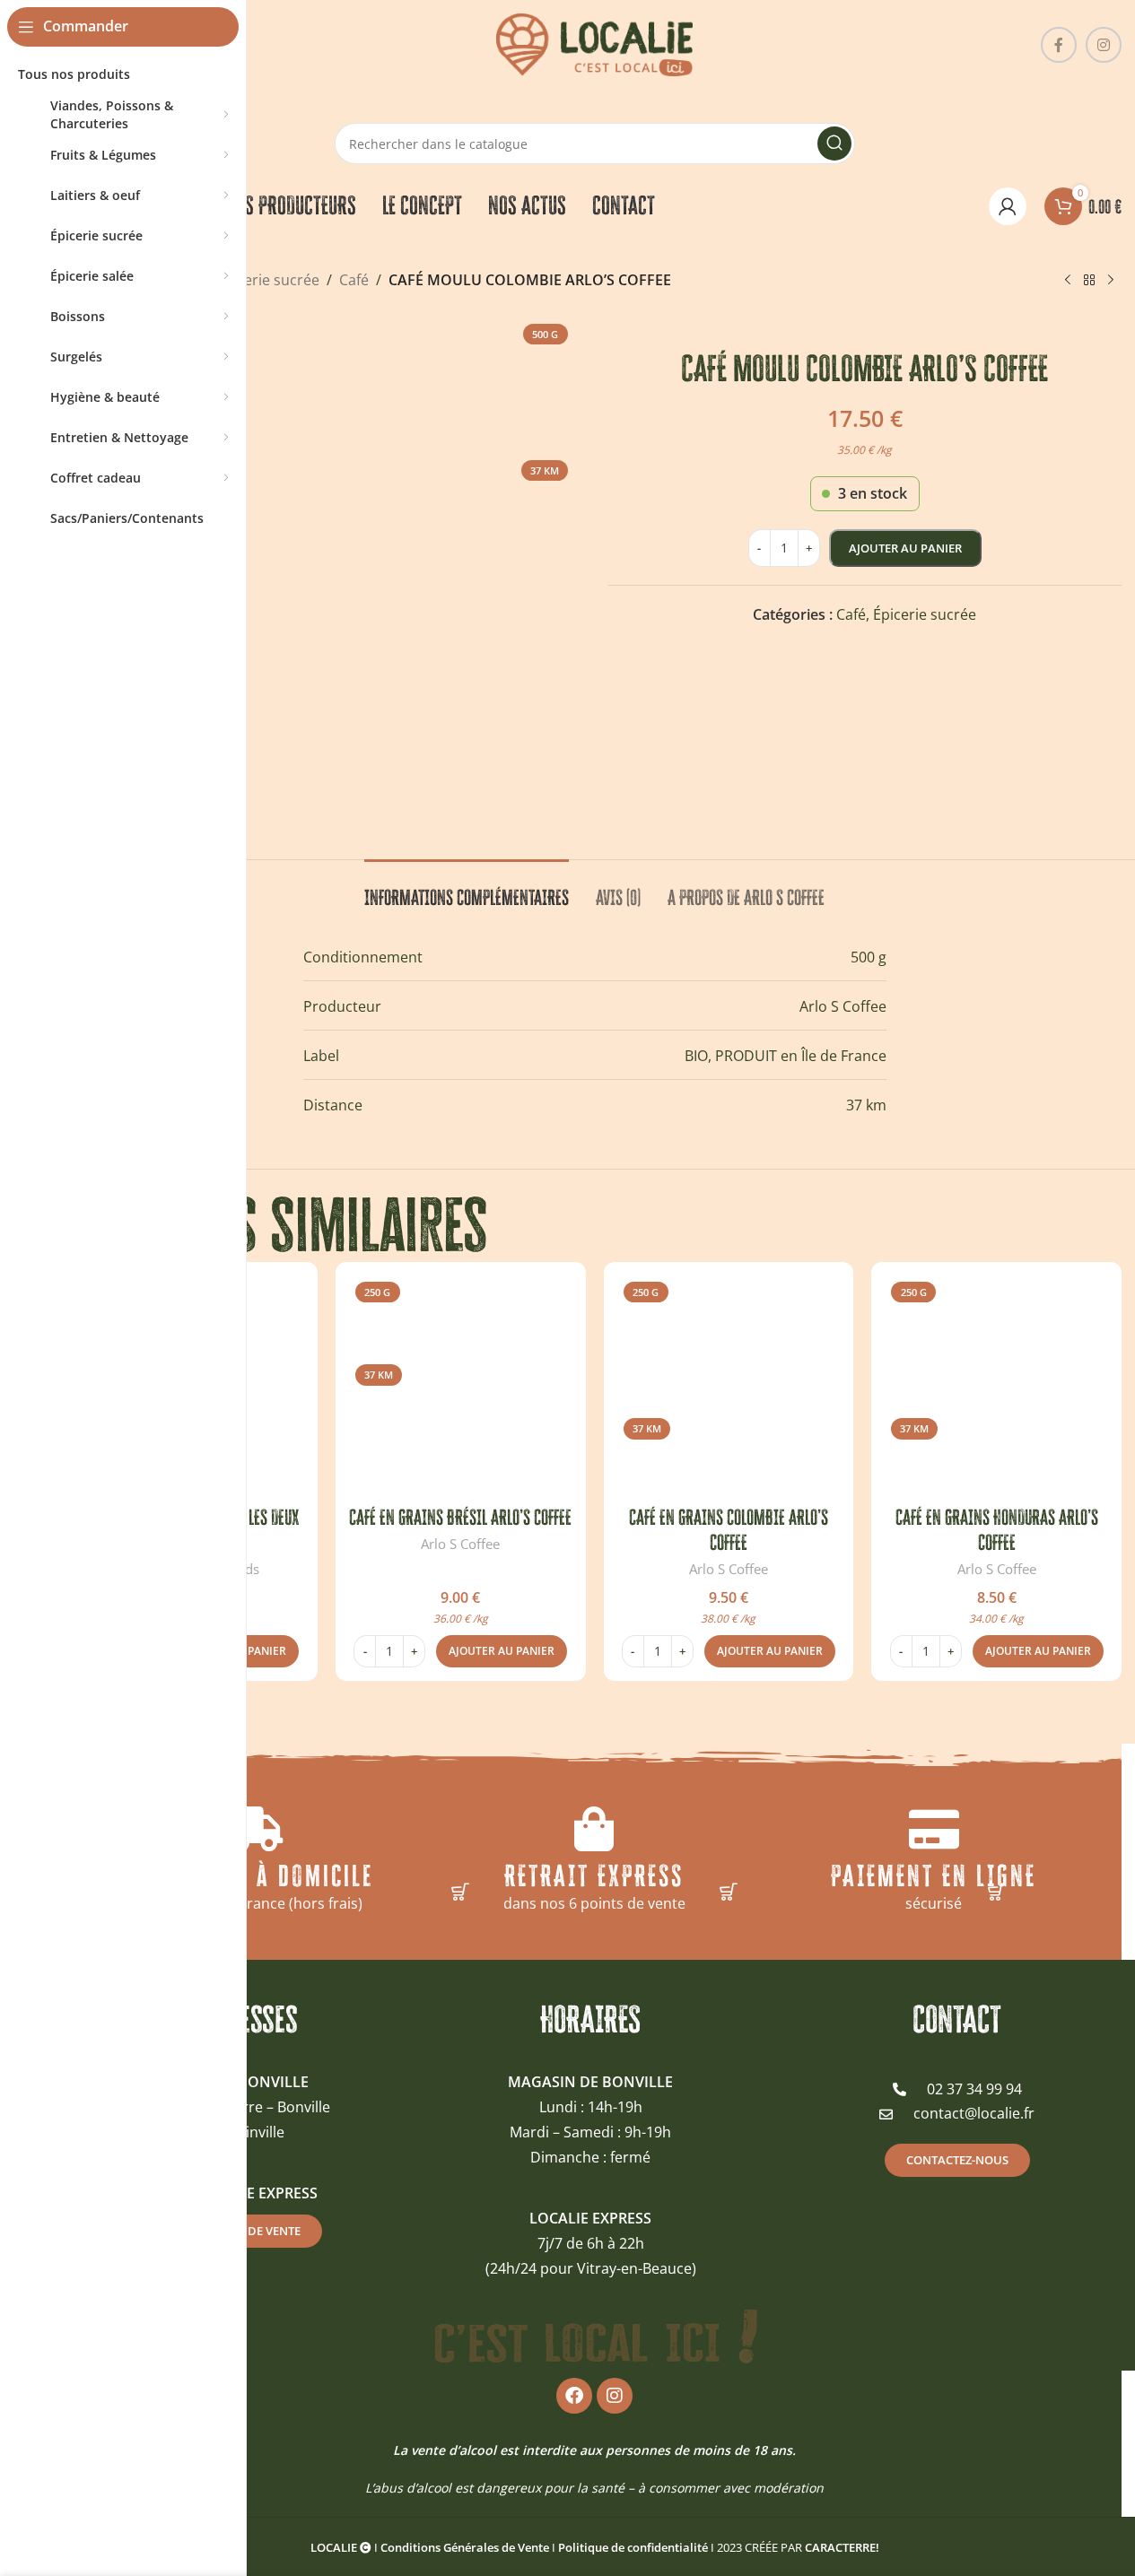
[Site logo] (594, 43)
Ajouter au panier (905, 548)
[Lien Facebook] (1059, 45)
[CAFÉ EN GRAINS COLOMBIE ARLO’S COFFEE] (729, 1387)
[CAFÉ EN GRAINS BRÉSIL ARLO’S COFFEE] (461, 1387)
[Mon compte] (1008, 206)
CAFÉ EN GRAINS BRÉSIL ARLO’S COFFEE (460, 1517)
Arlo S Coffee (460, 1544)
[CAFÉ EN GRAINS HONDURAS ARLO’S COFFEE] (996, 1387)
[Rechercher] (834, 144)
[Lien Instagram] (1104, 45)
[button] (502, 1651)
